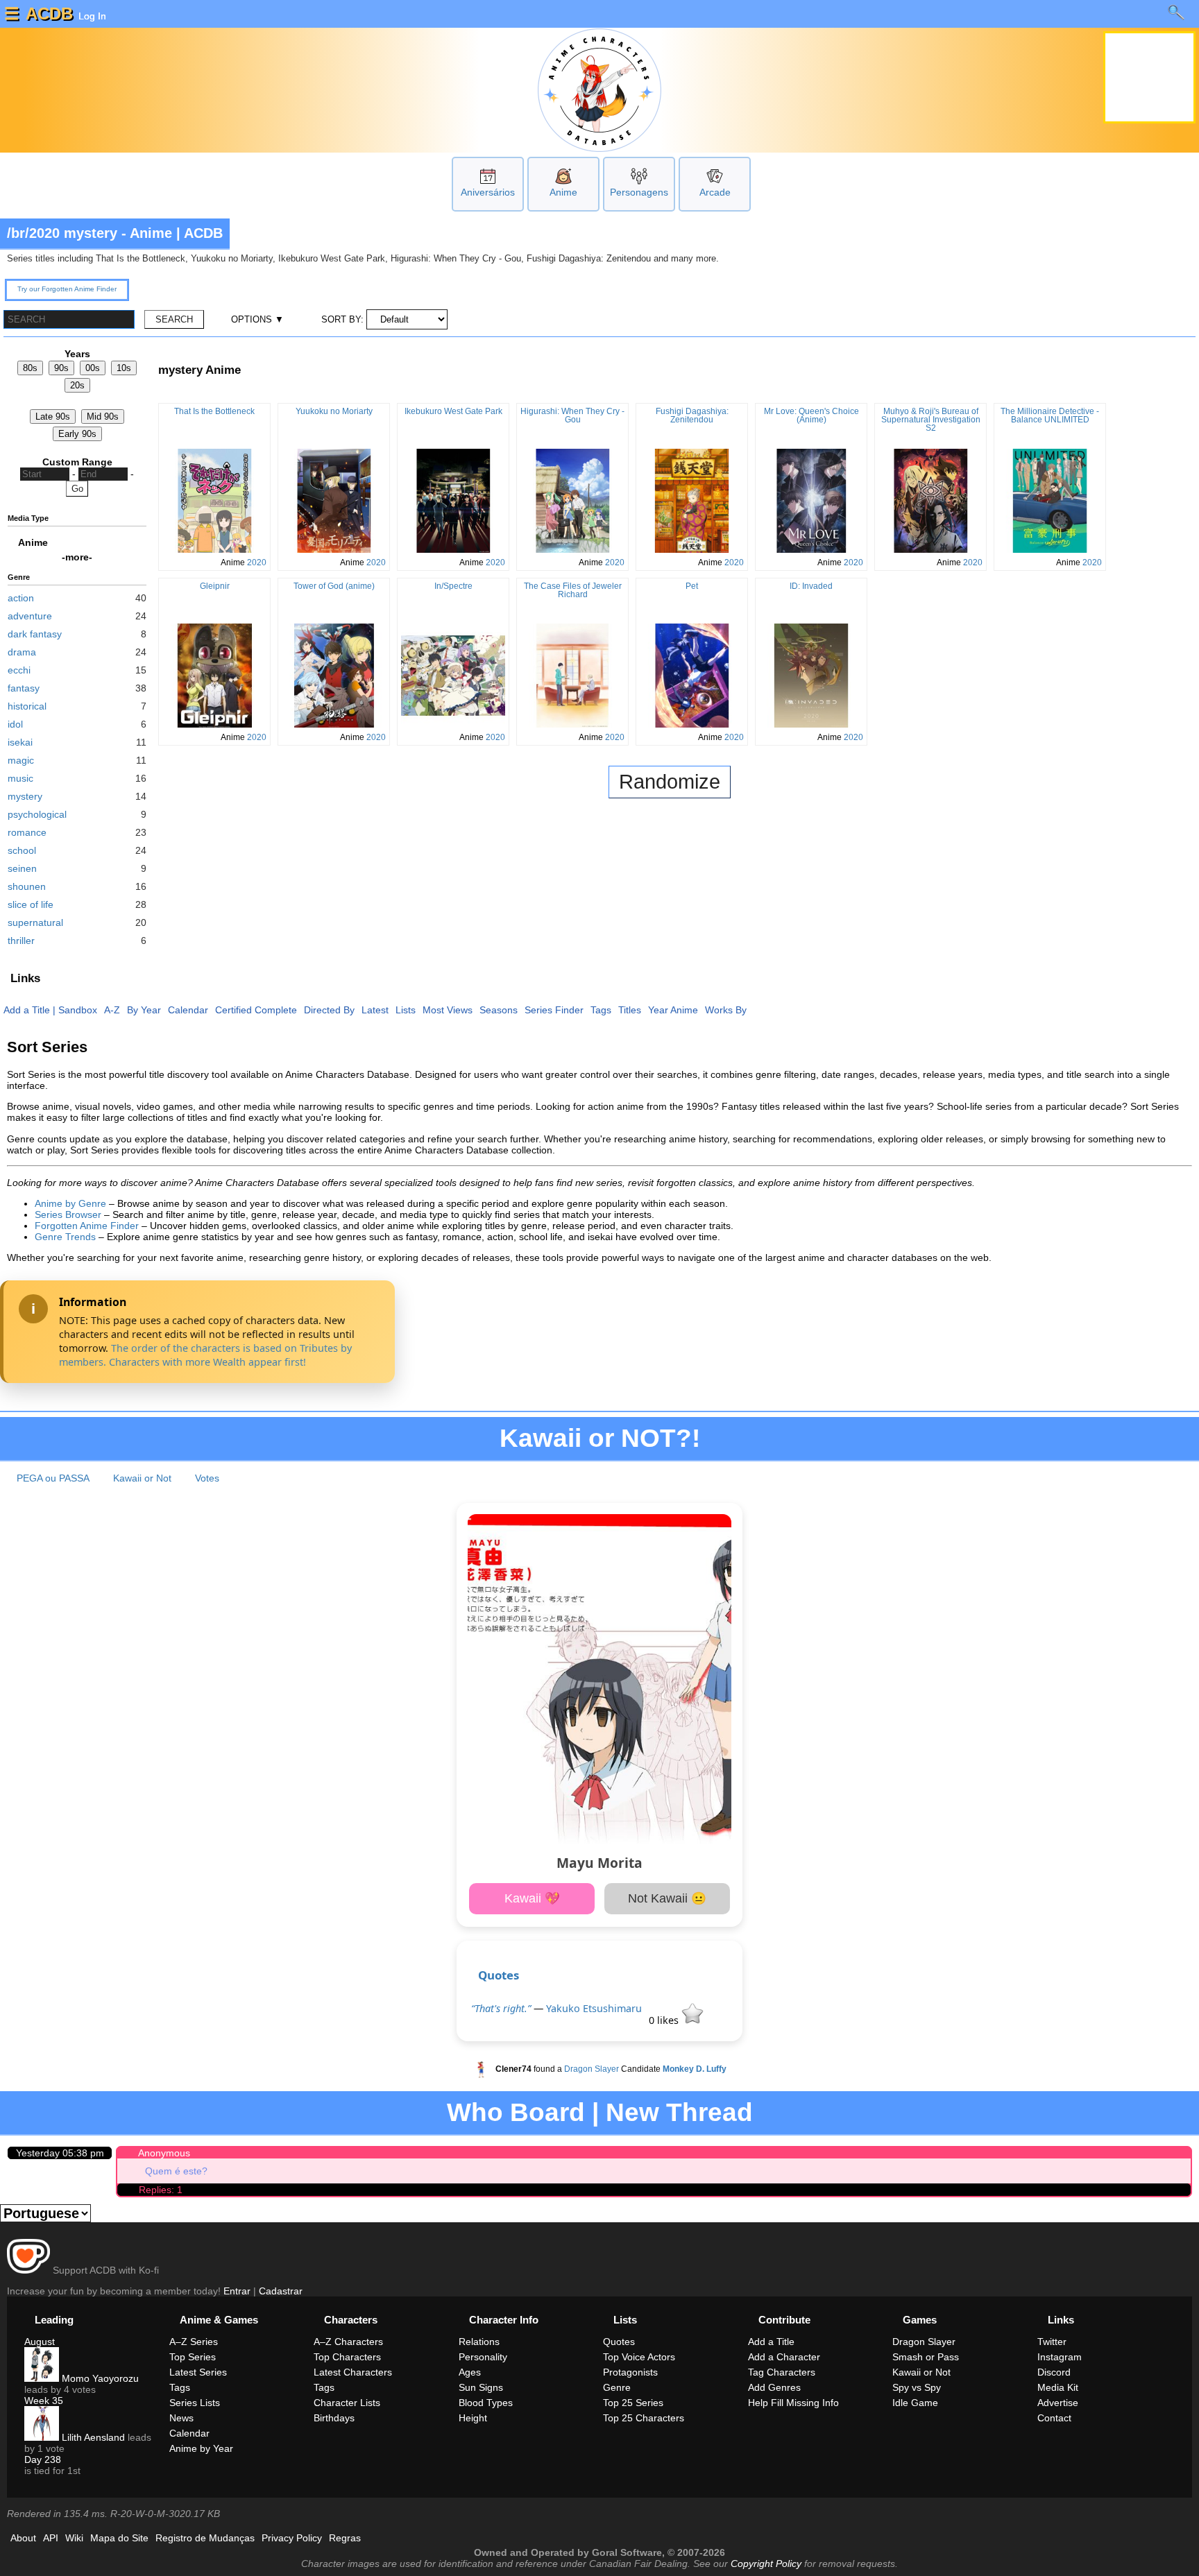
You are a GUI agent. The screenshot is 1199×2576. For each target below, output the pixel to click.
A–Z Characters (348, 2342)
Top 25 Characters (644, 2418)
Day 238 (43, 2459)
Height (473, 2418)
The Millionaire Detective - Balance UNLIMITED (1050, 415)
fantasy (24, 688)
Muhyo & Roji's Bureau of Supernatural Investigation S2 (931, 420)
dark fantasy (35, 634)
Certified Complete (256, 1010)
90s (61, 368)
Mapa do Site (119, 2538)
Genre (617, 2387)
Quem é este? (176, 2171)
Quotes (499, 1975)
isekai (20, 742)
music (20, 778)
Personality (483, 2357)
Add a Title (27, 1010)
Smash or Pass (926, 2357)
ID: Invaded (811, 586)
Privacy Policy (292, 2538)
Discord (1054, 2372)
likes (665, 2020)
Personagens (639, 192)
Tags (601, 1010)
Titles (630, 1010)
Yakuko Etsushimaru (594, 2008)
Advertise (1058, 2403)
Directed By (329, 1010)
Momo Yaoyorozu (99, 2378)
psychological (37, 814)
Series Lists (195, 2403)
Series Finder (554, 1010)
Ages (470, 2372)
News (181, 2418)
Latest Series (198, 2372)
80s (30, 368)
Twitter (1052, 2342)
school (22, 850)
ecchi (19, 670)
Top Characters (347, 2357)
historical (27, 706)
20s (77, 385)
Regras (345, 2538)
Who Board (516, 2112)
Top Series (193, 2357)
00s (93, 368)
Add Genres (774, 2387)
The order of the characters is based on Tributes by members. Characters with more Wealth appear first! (205, 1355)
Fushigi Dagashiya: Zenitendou (692, 415)
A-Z (112, 1010)
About (23, 2538)
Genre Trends (65, 1237)
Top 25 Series (633, 2403)
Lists (406, 1010)
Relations (479, 2342)
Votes (207, 1478)
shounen (27, 886)
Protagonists (630, 2372)
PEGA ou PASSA (53, 1478)
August (40, 2342)
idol (15, 724)
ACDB (49, 14)
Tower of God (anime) (334, 586)
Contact (1054, 2418)
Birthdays (334, 2418)
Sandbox (78, 1010)
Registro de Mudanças (205, 2538)
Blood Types (486, 2403)
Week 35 (44, 2401)
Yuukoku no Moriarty (334, 411)
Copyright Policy (766, 2564)
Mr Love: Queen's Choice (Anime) (811, 415)
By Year (144, 1010)
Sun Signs (481, 2387)
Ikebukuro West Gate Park (453, 411)
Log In (91, 16)
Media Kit (1058, 2387)
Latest (375, 1010)
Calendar (188, 1010)
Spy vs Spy (917, 2387)
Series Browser (68, 1214)
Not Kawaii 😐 (667, 1898)
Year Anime (673, 1010)
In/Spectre (453, 586)
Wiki (74, 2538)
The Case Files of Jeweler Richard (573, 590)
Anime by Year (201, 2448)
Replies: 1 (161, 2190)
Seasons (499, 1010)
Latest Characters (353, 2372)
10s (124, 368)
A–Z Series (194, 2342)
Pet (692, 586)
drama (22, 652)
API (51, 2538)
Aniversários (488, 192)
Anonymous (164, 2153)
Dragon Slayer (592, 2069)
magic (21, 760)
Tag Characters (782, 2372)
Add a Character (784, 2357)
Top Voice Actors (639, 2357)
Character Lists (347, 2403)
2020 (257, 563)
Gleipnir (215, 586)
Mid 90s (103, 417)
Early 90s (77, 434)
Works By (726, 1010)
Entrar (237, 2291)
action (21, 598)
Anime (563, 192)
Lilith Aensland (92, 2437)
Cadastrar (281, 2291)
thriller (21, 941)
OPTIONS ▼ (257, 319)
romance (27, 832)
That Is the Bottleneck (214, 411)
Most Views (448, 1010)
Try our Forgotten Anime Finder (67, 289)
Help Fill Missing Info (793, 2403)
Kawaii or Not (142, 1478)
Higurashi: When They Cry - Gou (572, 415)
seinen (22, 868)
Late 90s (53, 417)
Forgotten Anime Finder (87, 1226)
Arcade (715, 192)
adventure (30, 616)
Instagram (1060, 2357)
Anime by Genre (70, 1203)
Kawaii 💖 (532, 1898)
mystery (25, 796)
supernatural (35, 922)
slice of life (31, 904)
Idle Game (915, 2403)
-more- (77, 557)
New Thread (679, 2112)
